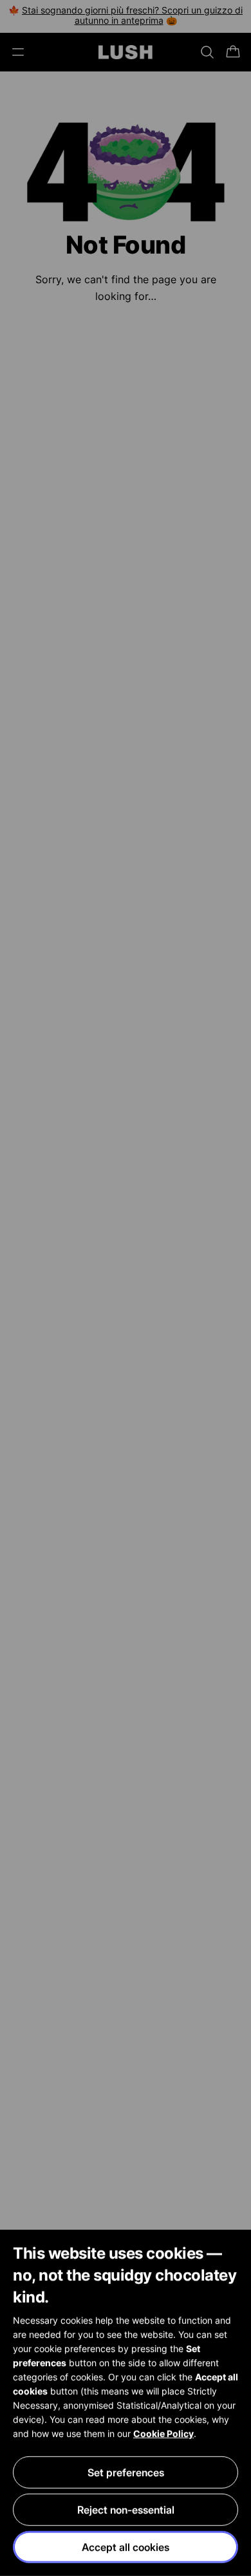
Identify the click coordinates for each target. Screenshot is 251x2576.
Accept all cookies (126, 2547)
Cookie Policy (163, 2433)
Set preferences (126, 2472)
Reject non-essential (126, 2510)
